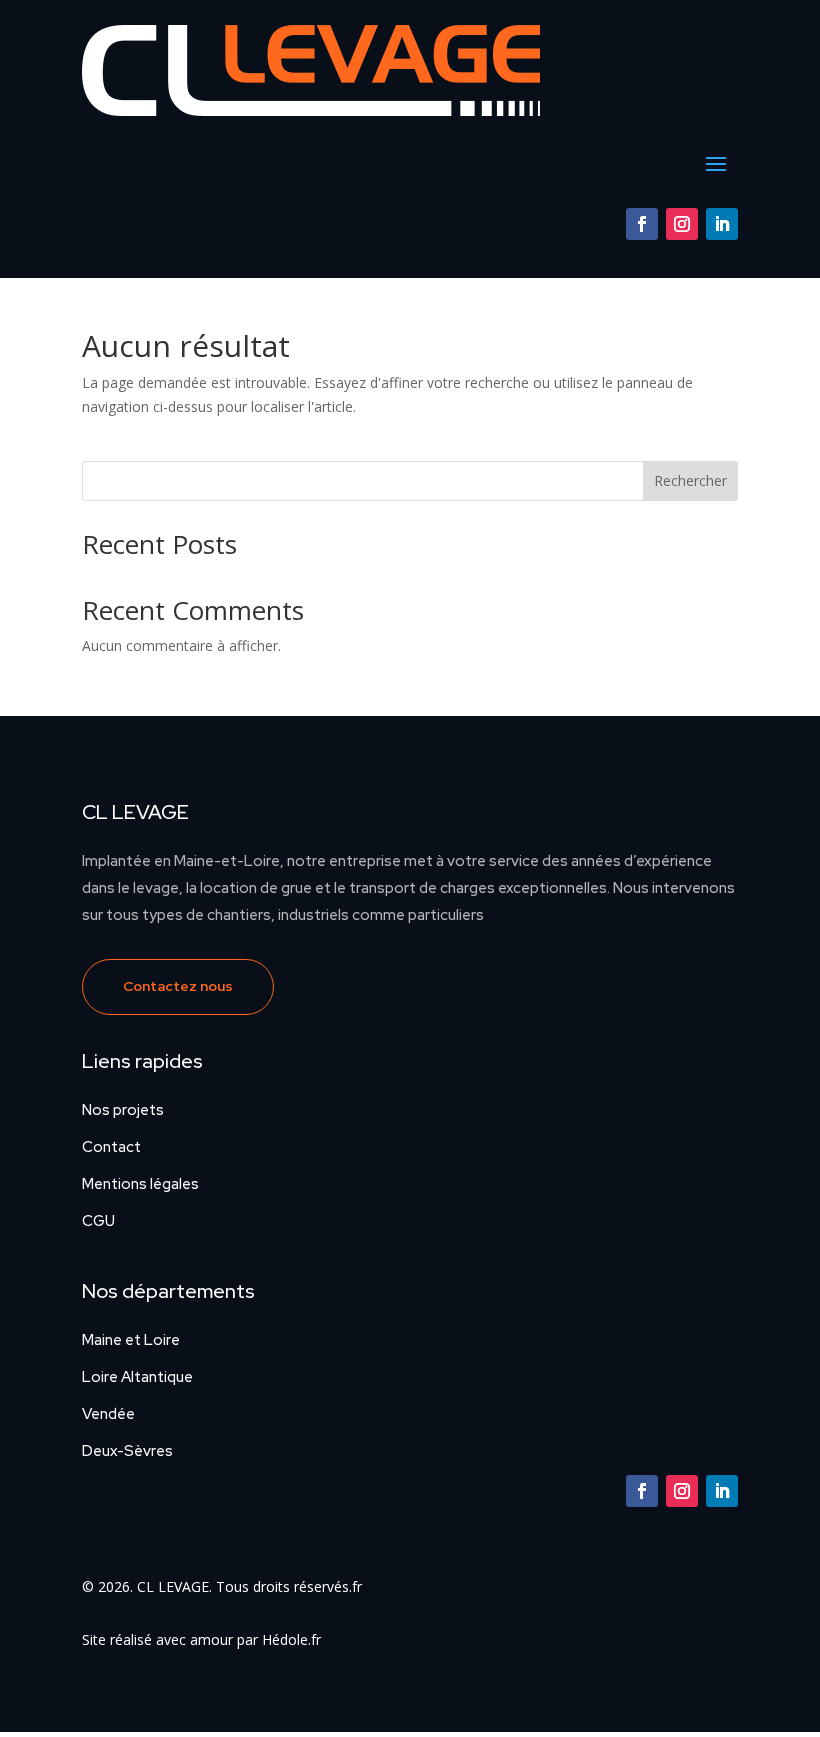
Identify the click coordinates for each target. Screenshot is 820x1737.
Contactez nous (178, 986)
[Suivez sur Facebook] (642, 224)
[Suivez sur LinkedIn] (722, 224)
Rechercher (690, 480)
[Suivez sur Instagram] (682, 224)
